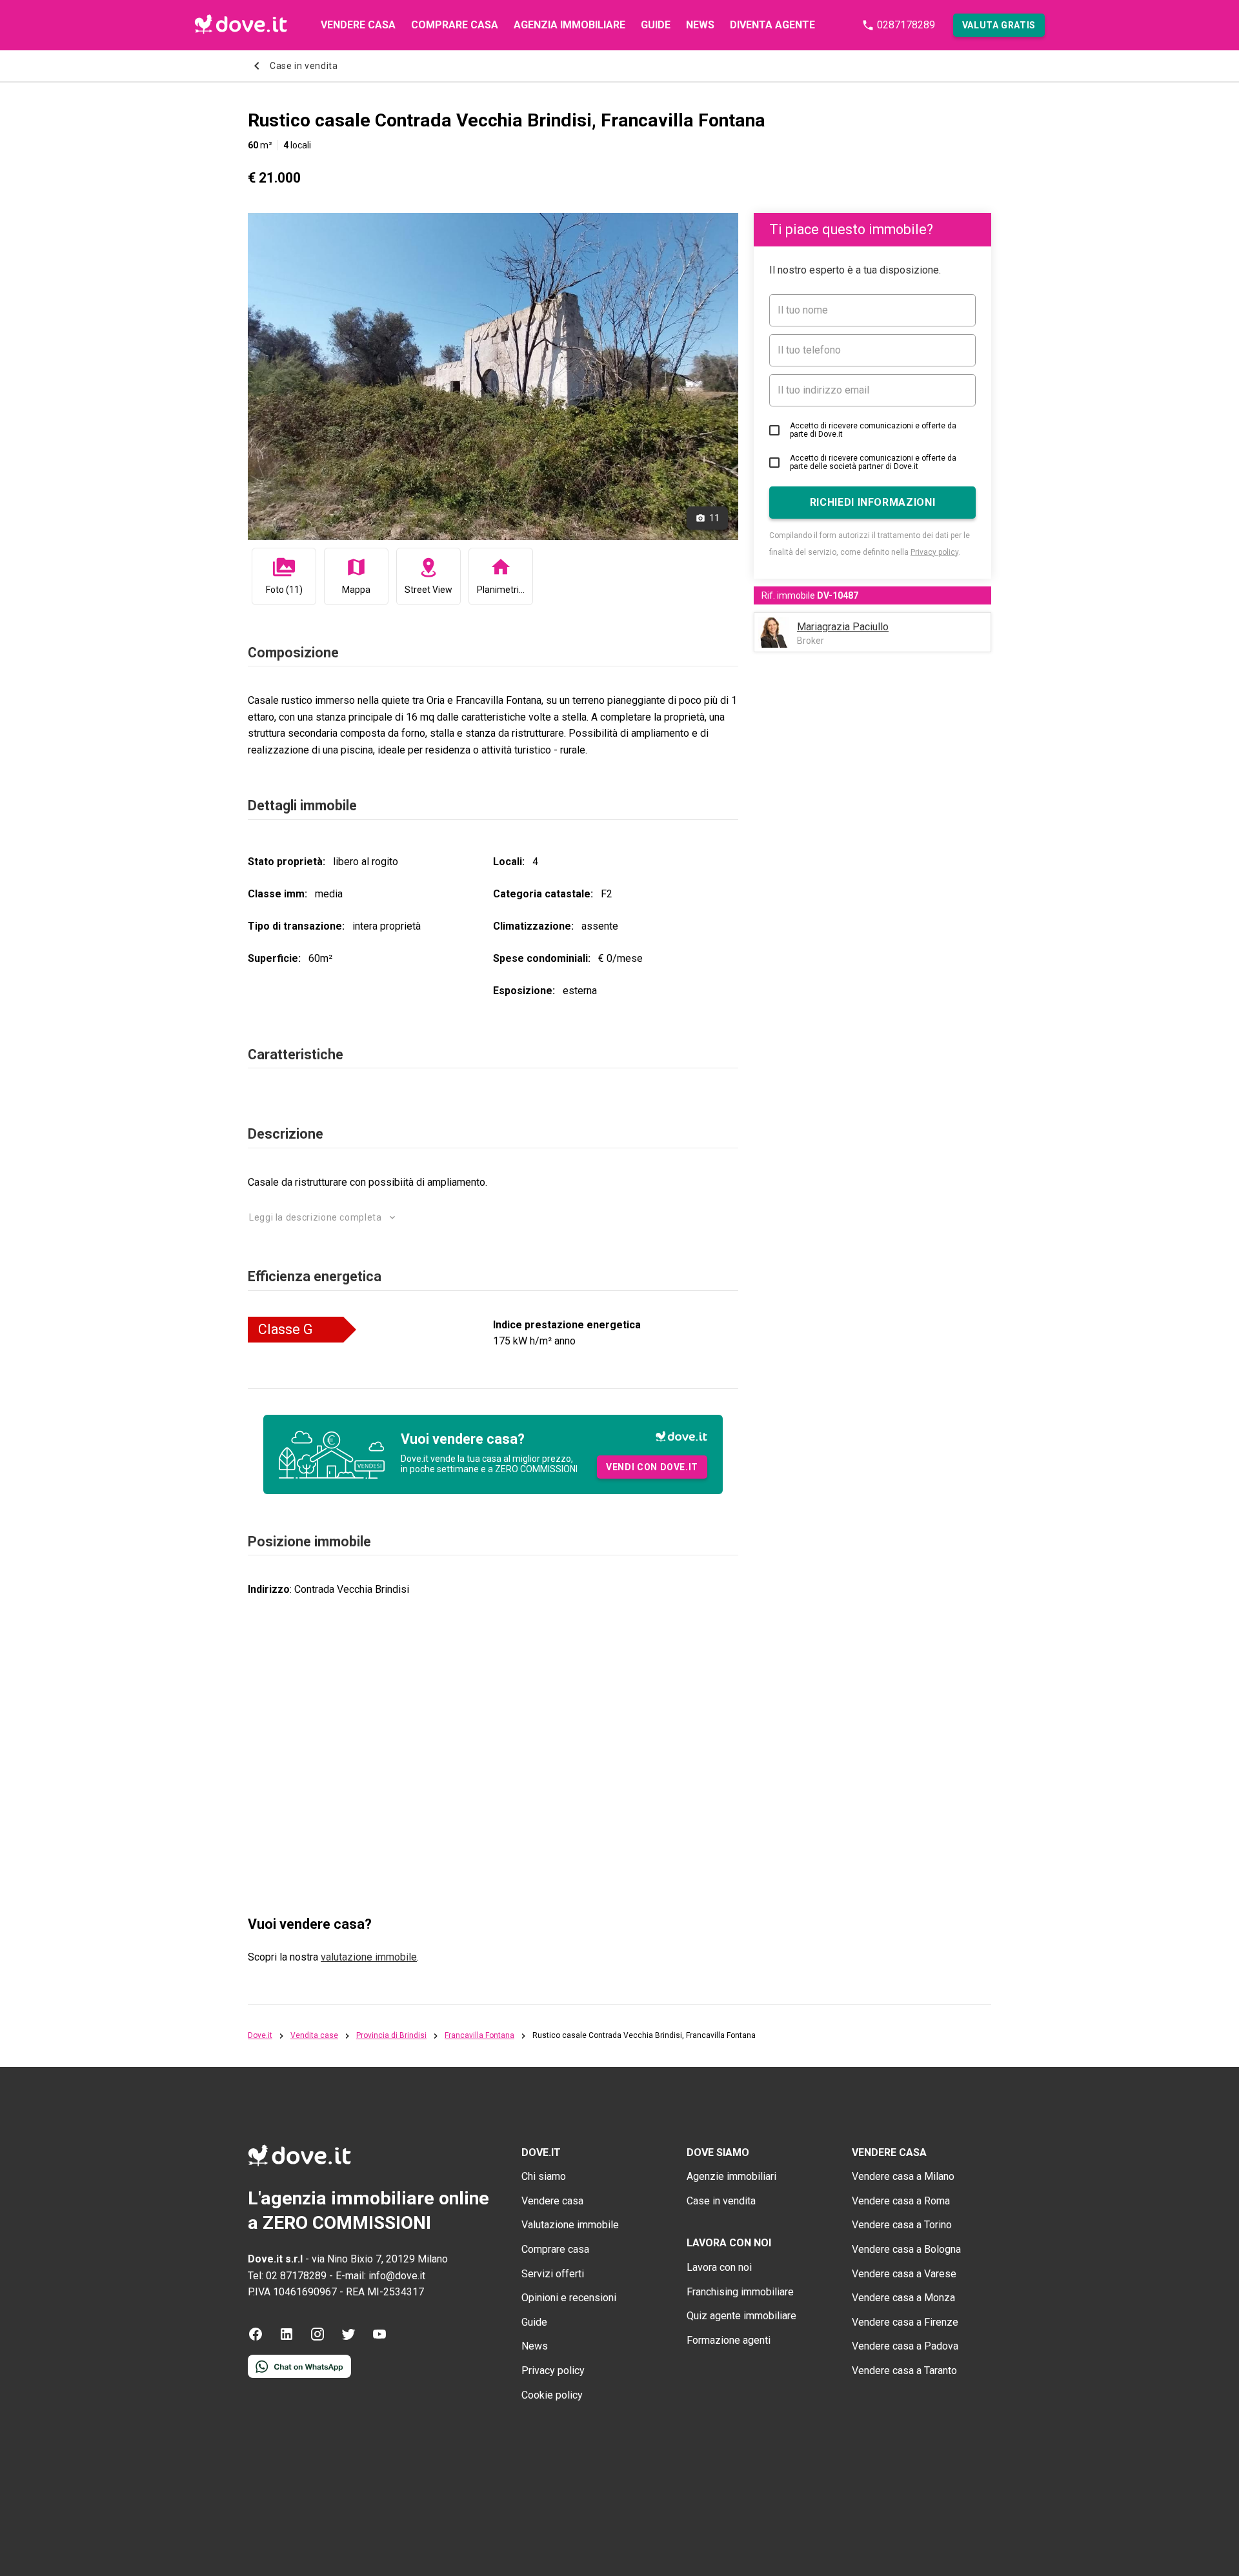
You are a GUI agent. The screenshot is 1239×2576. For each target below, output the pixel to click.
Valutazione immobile (570, 2225)
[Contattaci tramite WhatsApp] (299, 2374)
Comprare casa (455, 25)
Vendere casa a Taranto (904, 2371)
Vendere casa (358, 25)
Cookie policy (552, 2395)
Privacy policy (934, 552)
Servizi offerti (553, 2274)
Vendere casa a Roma (901, 2201)
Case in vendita (721, 2201)
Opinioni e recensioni (569, 2298)
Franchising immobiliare (740, 2292)
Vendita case (314, 2036)
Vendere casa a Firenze (905, 2322)
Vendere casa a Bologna (906, 2249)
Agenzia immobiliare (569, 25)
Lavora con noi (719, 2267)
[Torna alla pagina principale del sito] (241, 25)
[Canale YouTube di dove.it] (379, 2338)
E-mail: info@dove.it (380, 2276)
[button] (999, 25)
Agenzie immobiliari (731, 2176)
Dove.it (260, 2036)
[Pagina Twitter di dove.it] (348, 2338)
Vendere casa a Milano (903, 2176)
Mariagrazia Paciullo (843, 627)
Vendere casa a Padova (905, 2346)
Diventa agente (772, 25)
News (700, 25)
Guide (656, 25)
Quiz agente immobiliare (741, 2316)
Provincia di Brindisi (391, 2036)
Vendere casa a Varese (904, 2274)
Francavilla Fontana (479, 2036)
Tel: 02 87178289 (287, 2276)
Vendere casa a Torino (902, 2225)
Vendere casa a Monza (903, 2298)
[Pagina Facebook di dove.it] (256, 2338)
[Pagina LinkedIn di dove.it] (287, 2338)
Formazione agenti (729, 2340)
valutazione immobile (369, 1957)
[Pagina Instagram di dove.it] (317, 2338)
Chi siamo (544, 2176)
